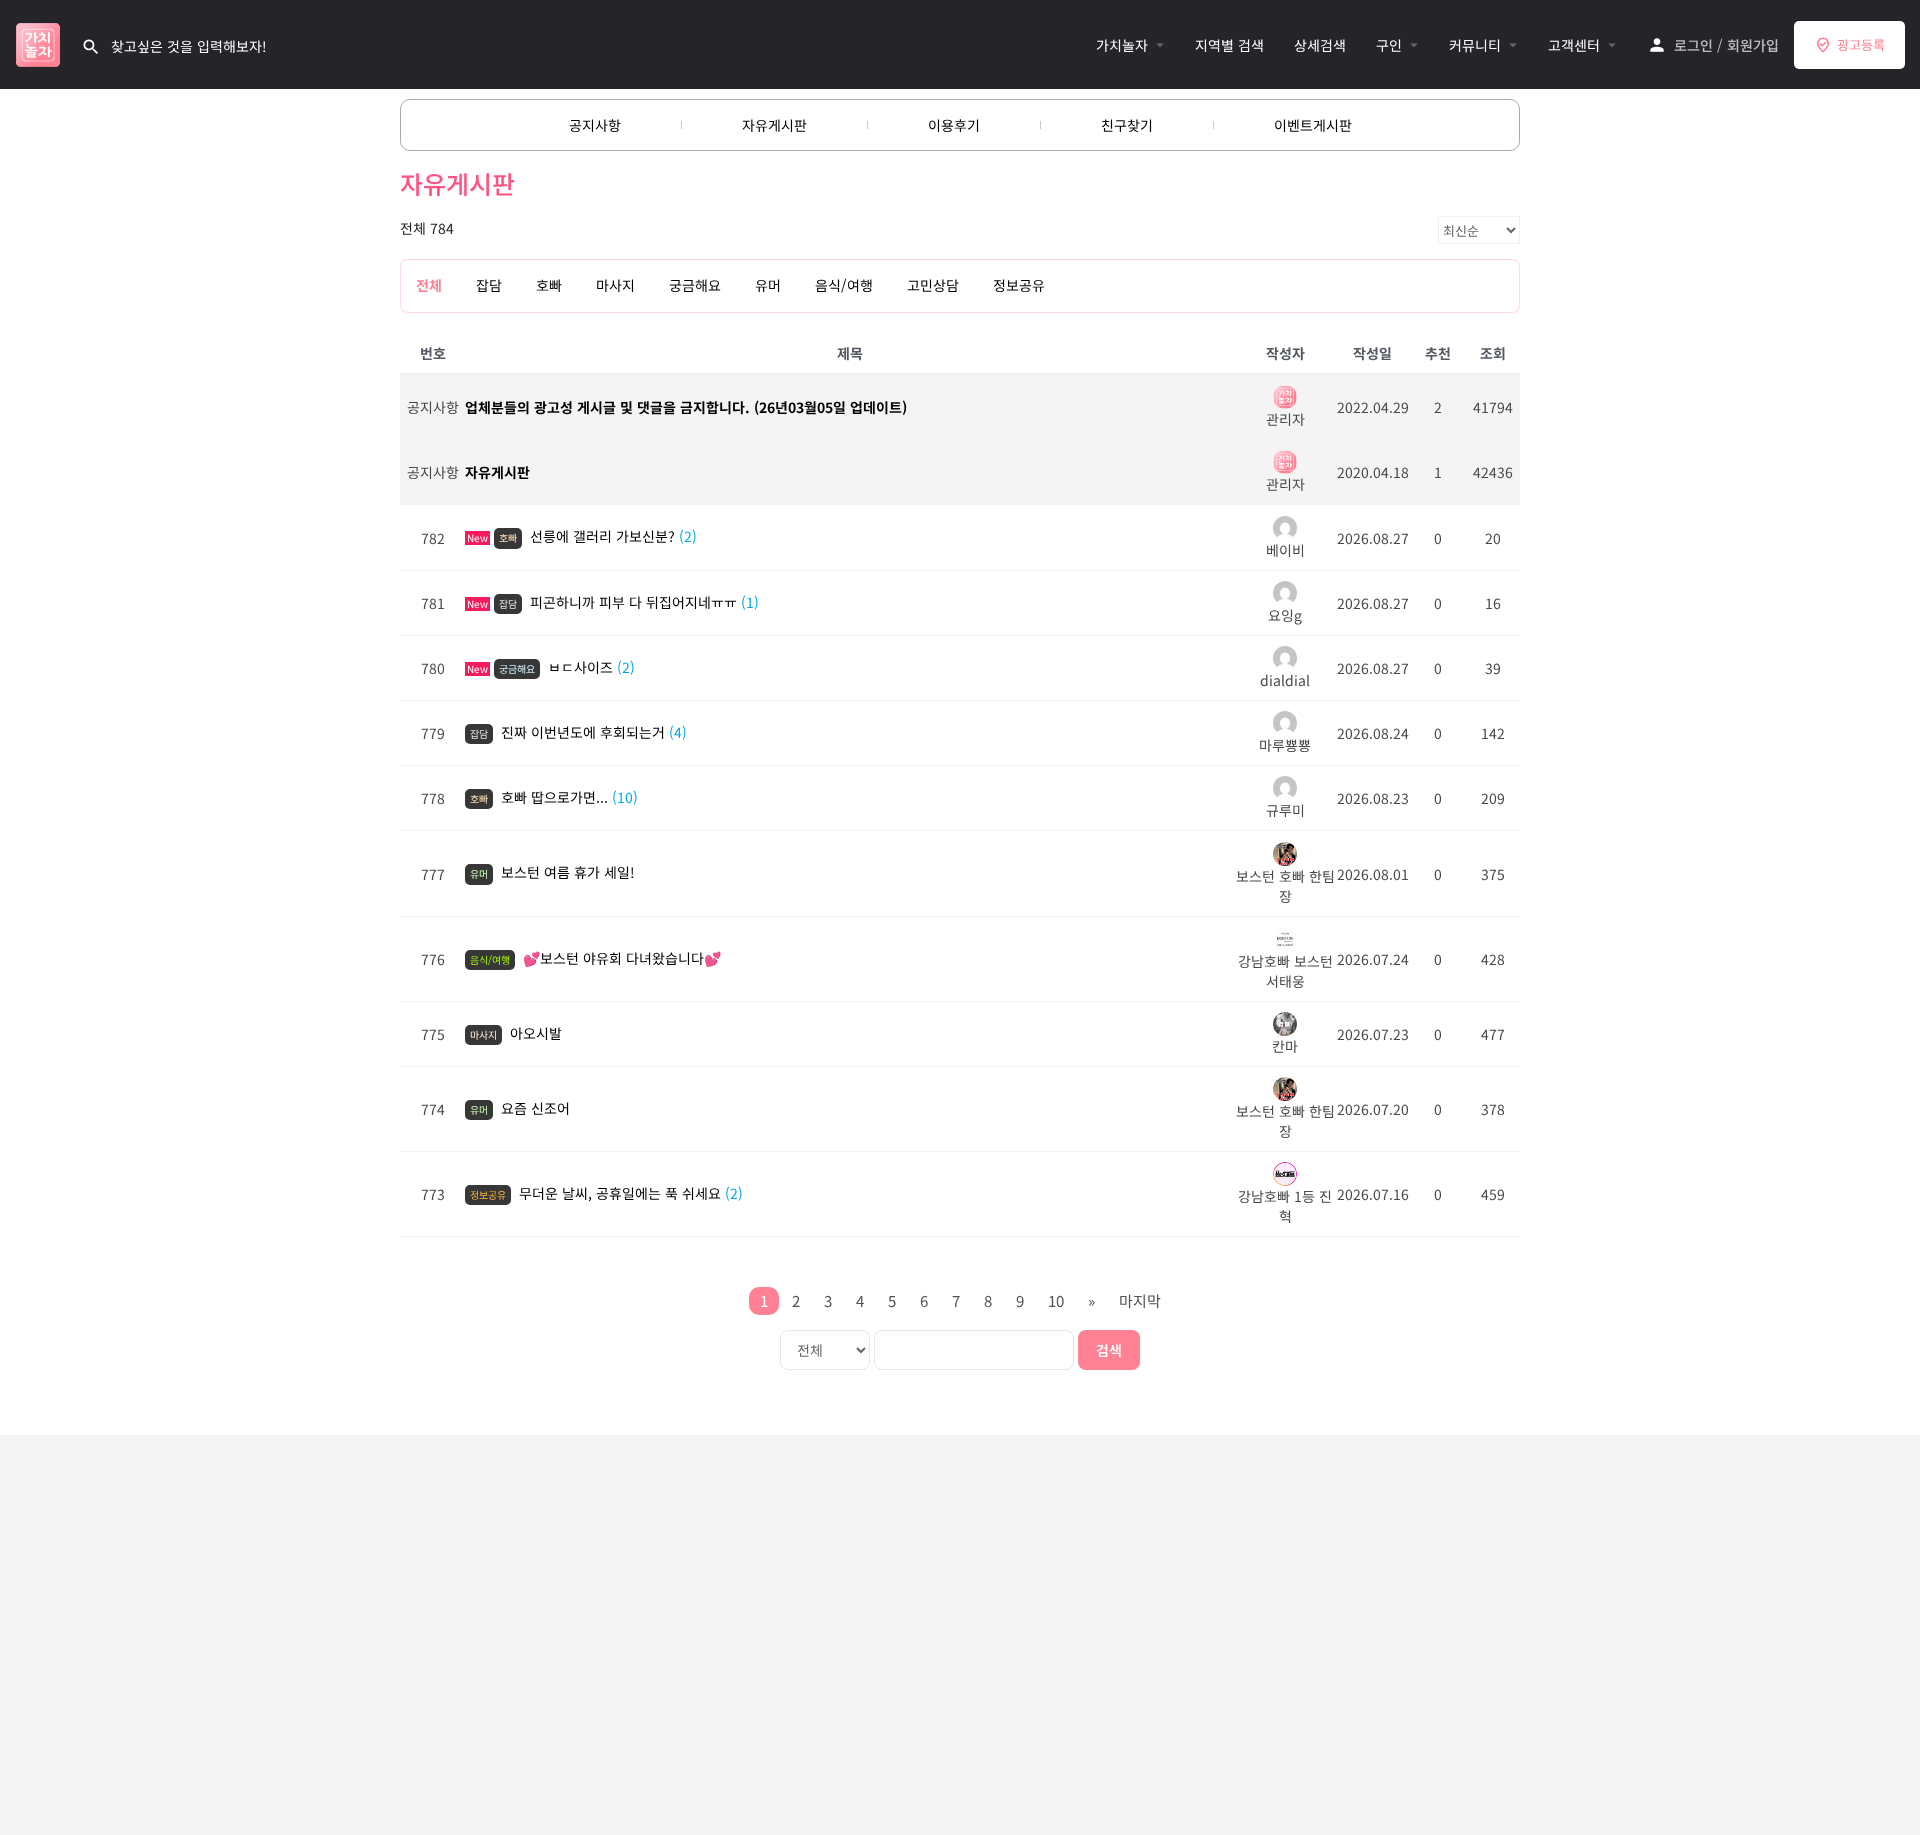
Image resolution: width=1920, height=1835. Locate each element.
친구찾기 (1127, 125)
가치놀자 (1122, 45)
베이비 (1285, 549)
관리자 (1285, 419)
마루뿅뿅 (1285, 745)
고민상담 (933, 285)
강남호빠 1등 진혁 (1285, 1206)
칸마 (1285, 1046)
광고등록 (1861, 44)
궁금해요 (695, 285)
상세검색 (1320, 45)
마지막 (1140, 1300)
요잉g (1285, 615)
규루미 (1285, 810)
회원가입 (1753, 45)
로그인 (1693, 45)
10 (1056, 1300)
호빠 (549, 285)
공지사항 (595, 125)
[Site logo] (40, 42)
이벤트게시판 (1313, 125)
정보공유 (1019, 285)
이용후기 (954, 125)
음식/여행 (844, 285)
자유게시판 (774, 125)
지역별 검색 (1229, 45)
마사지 (615, 285)
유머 (768, 285)
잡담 (489, 285)
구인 (1389, 45)
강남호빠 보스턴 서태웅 (1285, 971)
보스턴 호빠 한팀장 (1285, 885)
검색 (1109, 1350)
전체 (429, 285)
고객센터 (1574, 45)
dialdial (1285, 680)
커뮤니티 (1475, 45)
